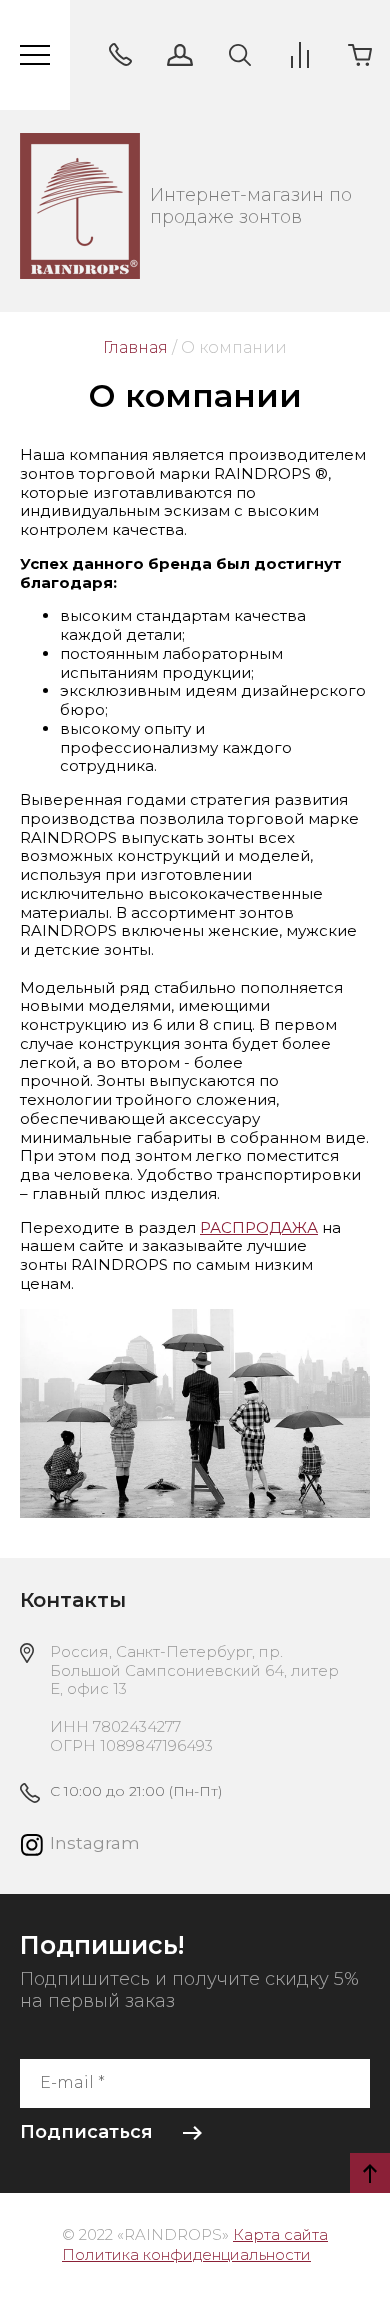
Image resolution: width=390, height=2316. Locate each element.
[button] (120, 55)
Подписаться (86, 2132)
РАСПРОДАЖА (259, 1227)
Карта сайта (280, 2234)
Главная (135, 347)
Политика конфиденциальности (186, 2254)
